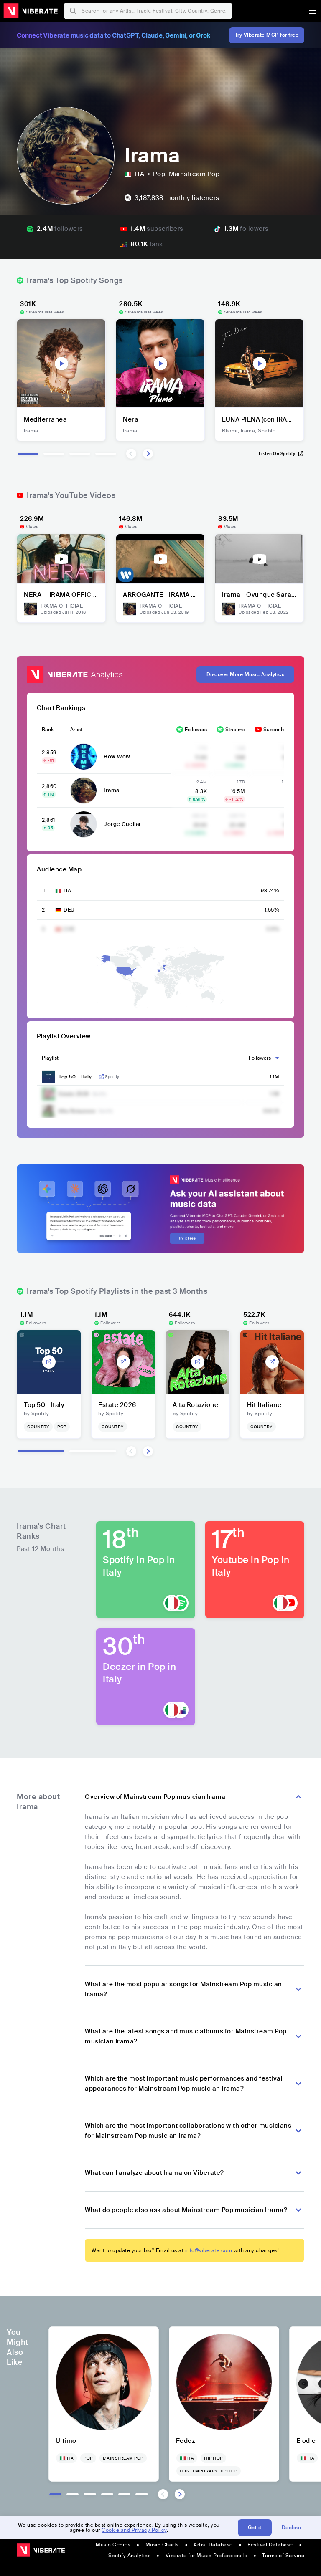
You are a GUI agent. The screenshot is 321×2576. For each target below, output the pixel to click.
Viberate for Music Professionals (206, 2556)
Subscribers (277, 730)
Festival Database (270, 2545)
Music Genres (113, 2545)
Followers (196, 730)
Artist (76, 730)
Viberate (31, 11)
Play (61, 364)
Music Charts (162, 2545)
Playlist (50, 1058)
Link (102, 1077)
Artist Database (213, 2545)
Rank (48, 730)
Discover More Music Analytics (246, 674)
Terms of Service (283, 2556)
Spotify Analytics (130, 2556)
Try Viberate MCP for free (267, 35)
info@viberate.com (209, 2250)
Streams (235, 730)
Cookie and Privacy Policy (134, 2530)
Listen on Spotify (277, 453)
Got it (255, 2528)
